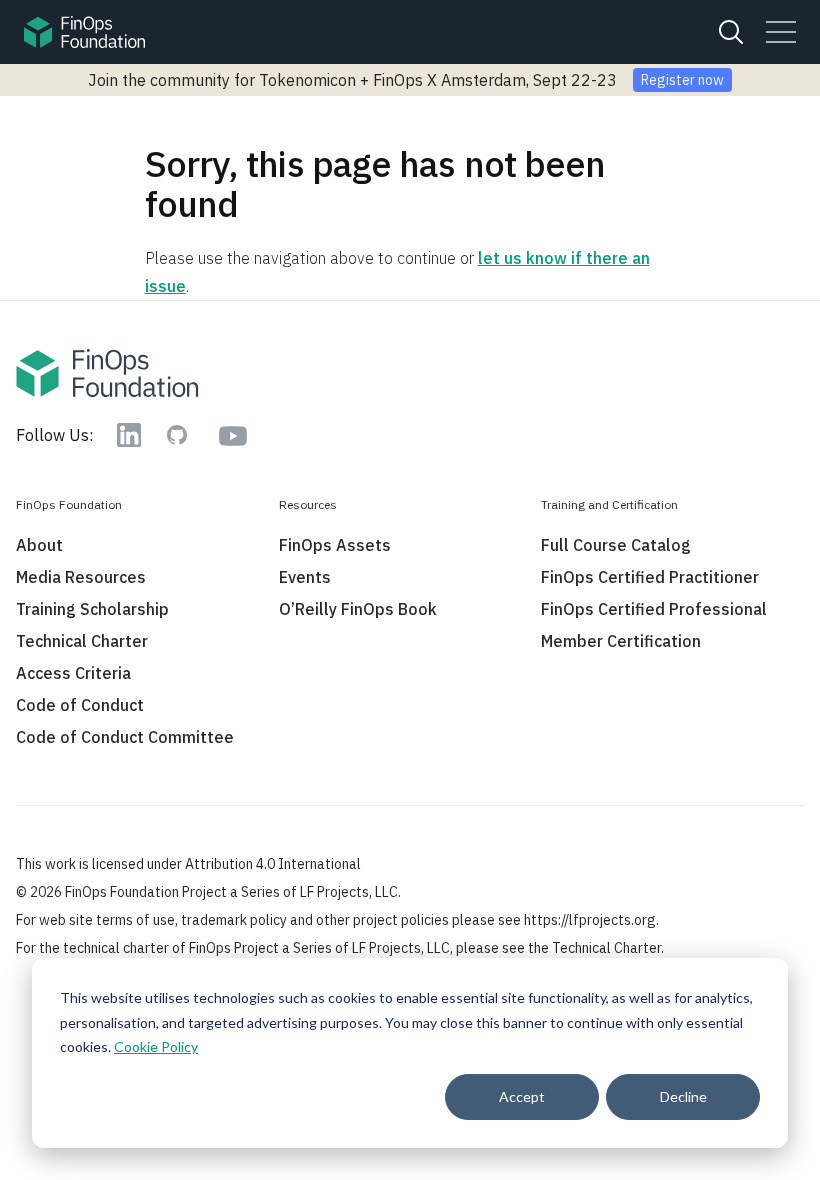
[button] (781, 32)
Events (305, 577)
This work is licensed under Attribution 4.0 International (188, 864)
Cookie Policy (156, 1046)
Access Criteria (73, 673)
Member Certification (621, 641)
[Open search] (731, 32)
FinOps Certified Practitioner (650, 577)
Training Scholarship (92, 609)
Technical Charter (82, 641)
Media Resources (81, 577)
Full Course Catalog (616, 545)
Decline (683, 1096)
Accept (522, 1096)
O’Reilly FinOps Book (358, 609)
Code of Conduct (80, 705)
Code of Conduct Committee (125, 737)
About (39, 545)
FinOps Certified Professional (654, 609)
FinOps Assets (335, 545)
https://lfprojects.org (590, 920)
